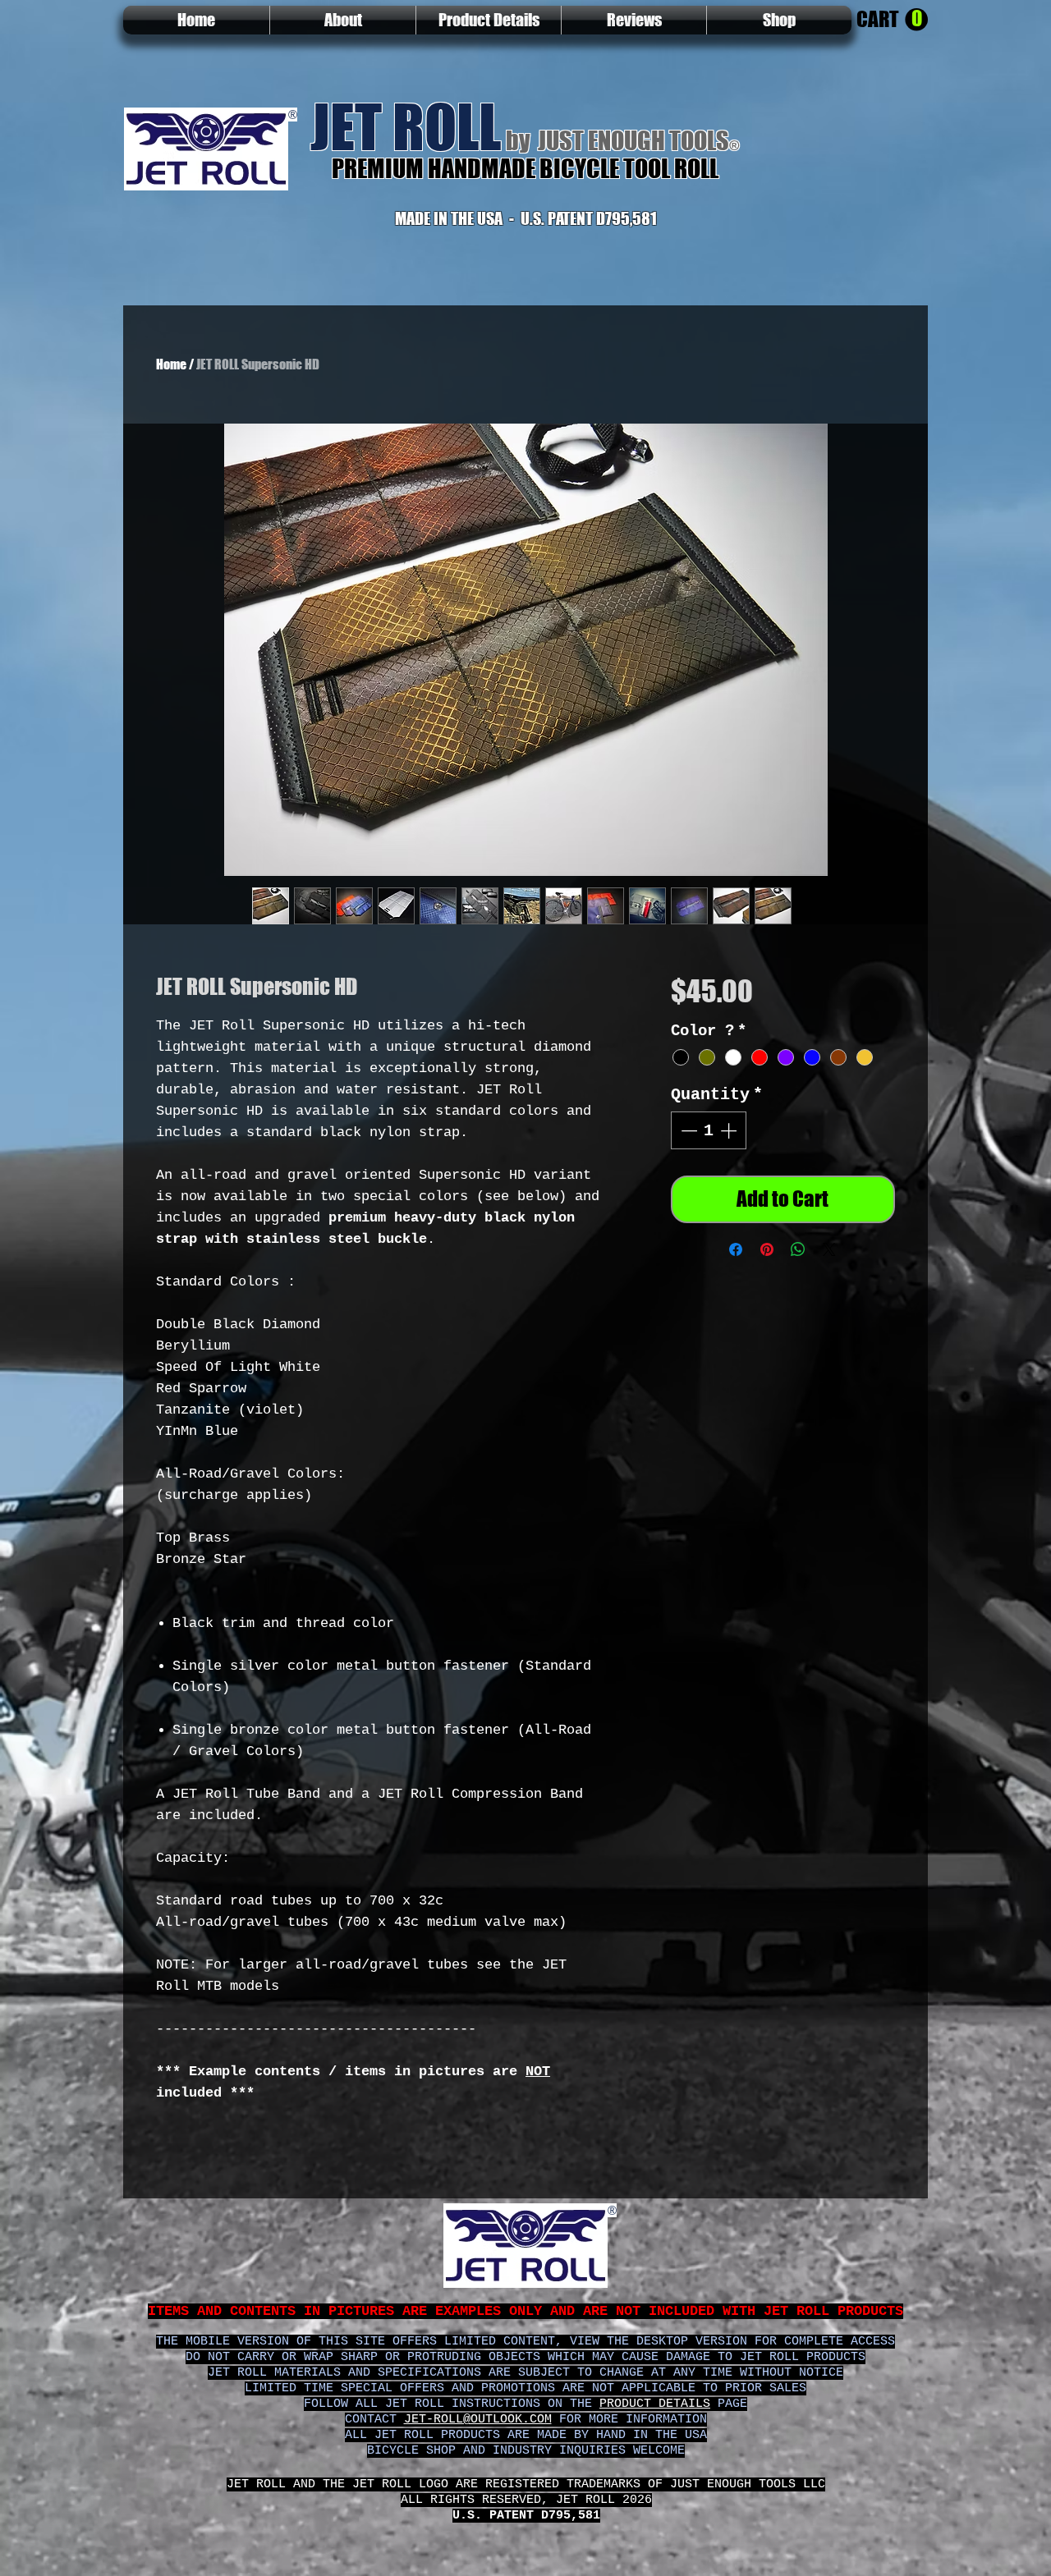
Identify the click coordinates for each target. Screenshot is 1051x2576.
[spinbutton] (709, 1173)
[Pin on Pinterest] (767, 1292)
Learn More (735, 1043)
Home (171, 364)
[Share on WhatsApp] (798, 1292)
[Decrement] (687, 1173)
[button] (892, 20)
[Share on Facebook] (736, 1292)
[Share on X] (829, 1292)
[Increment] (730, 1173)
